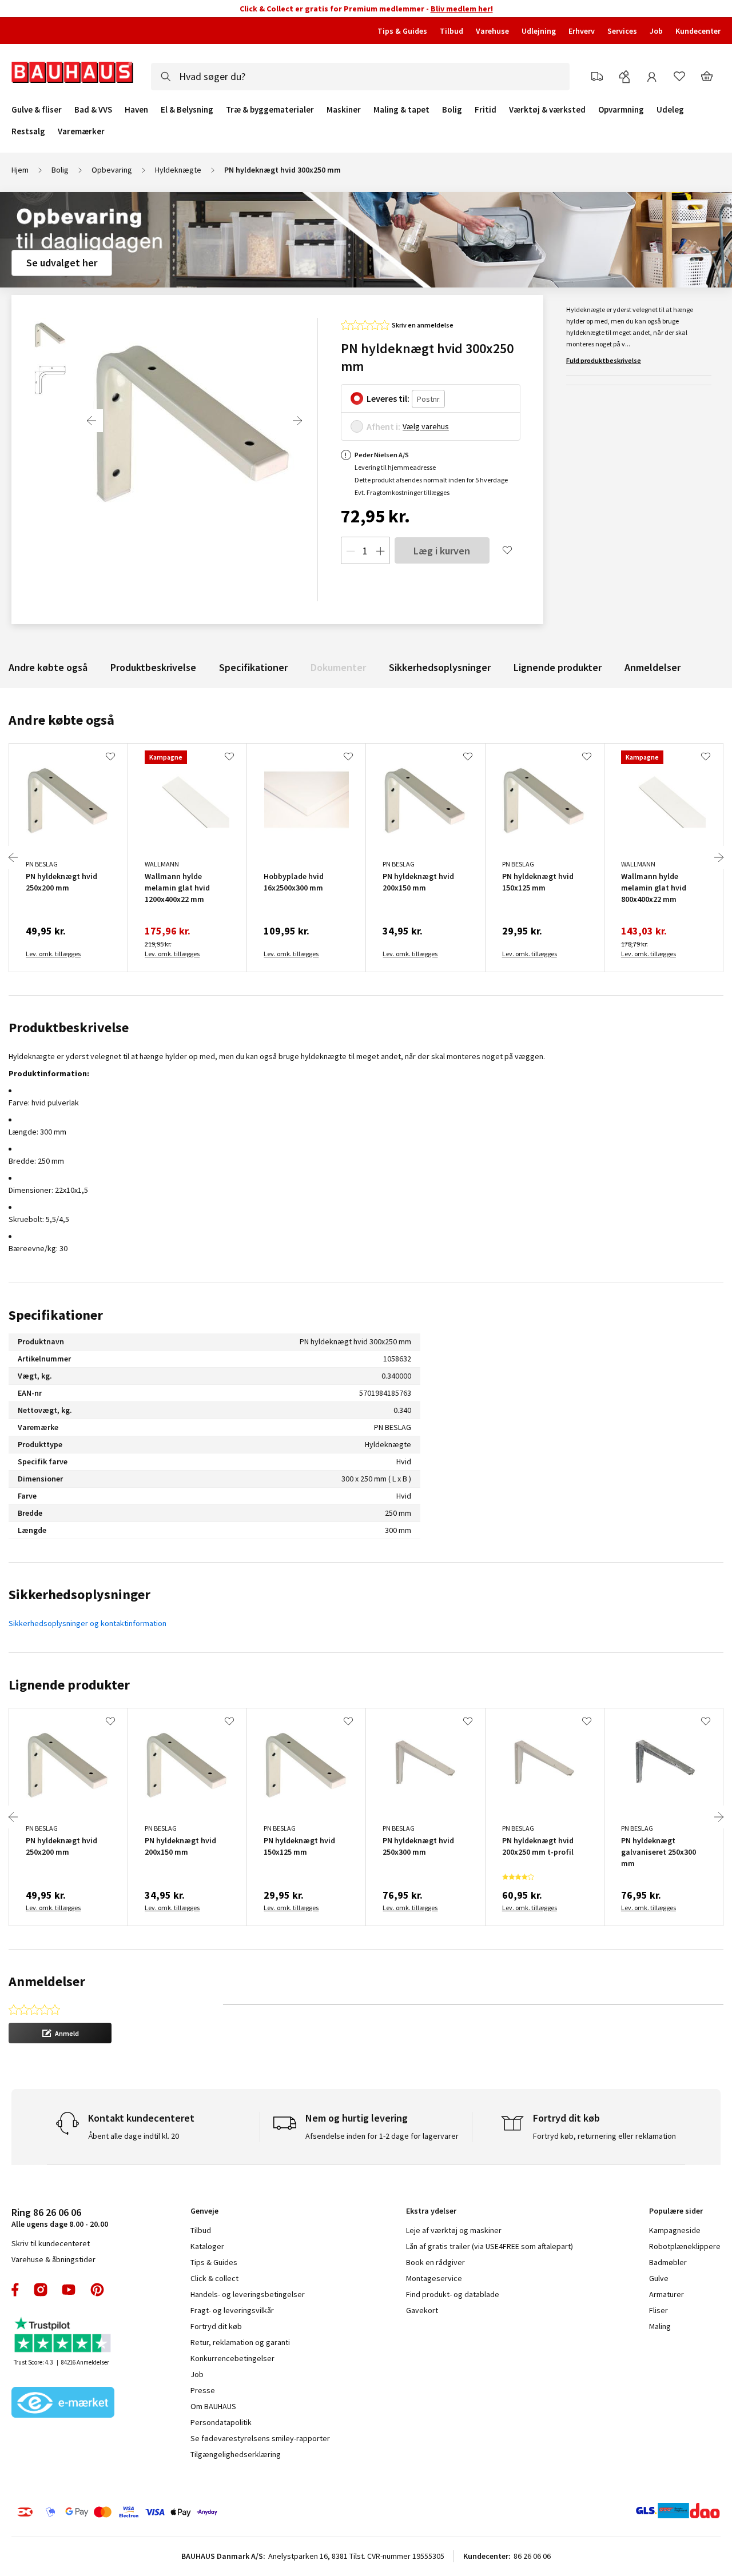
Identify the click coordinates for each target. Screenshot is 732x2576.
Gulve (659, 2278)
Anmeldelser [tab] (47, 1981)
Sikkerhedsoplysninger (440, 667)
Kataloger (207, 2246)
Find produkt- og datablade (453, 2294)
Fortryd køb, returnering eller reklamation (604, 2136)
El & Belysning (187, 110)
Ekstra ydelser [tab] (431, 2211)
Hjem (20, 170)
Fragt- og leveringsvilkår (232, 2310)
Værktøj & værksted (547, 110)
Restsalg (28, 131)
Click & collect (214, 2278)
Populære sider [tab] (676, 2211)
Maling (660, 2326)
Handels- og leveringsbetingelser (248, 2294)
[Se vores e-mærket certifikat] (63, 2403)
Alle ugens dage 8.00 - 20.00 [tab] (60, 2217)
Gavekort (422, 2310)
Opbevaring (112, 170)
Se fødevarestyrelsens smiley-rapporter (260, 2438)
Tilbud (451, 31)
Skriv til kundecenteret (51, 2243)
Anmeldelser (653, 667)
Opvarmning (621, 110)
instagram (41, 2290)
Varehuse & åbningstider (53, 2259)
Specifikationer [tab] (56, 1315)
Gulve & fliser (37, 110)
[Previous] (91, 421)
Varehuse (492, 31)
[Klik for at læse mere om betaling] (171, 2512)
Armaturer (667, 2294)
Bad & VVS (93, 110)
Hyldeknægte (178, 170)
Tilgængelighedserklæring (236, 2454)
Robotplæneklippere (685, 2246)
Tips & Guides (402, 31)
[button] (60, 2033)
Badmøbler (668, 2262)
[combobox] (360, 77)
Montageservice (434, 2278)
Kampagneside (675, 2230)
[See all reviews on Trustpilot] (63, 2336)
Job (656, 31)
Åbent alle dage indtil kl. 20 (134, 2136)
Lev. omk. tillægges (53, 954)
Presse (203, 2390)
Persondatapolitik (221, 2422)
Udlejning (539, 31)
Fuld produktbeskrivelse (604, 360)
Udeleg (670, 110)
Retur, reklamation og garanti (240, 2342)
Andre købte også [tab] (61, 720)
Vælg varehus (426, 426)
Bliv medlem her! (462, 9)
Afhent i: (383, 426)
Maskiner (344, 110)
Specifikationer (253, 667)
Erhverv (582, 31)
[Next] (297, 421)
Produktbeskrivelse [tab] (69, 1027)
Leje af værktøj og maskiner (454, 2230)
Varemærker (81, 131)
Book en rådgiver (435, 2262)
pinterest (97, 2290)
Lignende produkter (558, 667)
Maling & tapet (401, 110)
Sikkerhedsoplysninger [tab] (79, 1594)
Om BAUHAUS (213, 2406)
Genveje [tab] (204, 2211)
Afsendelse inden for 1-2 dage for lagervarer (382, 2136)
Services (622, 31)
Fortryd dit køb (216, 2326)
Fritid (486, 110)
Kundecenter (698, 31)
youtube (69, 2290)
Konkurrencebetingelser (232, 2358)
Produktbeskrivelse (153, 667)
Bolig (452, 110)
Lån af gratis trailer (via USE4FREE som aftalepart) (490, 2246)
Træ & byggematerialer (270, 110)
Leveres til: (388, 398)
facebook (16, 2290)
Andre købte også (48, 667)
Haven (136, 110)
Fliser (659, 2310)
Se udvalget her (62, 263)
